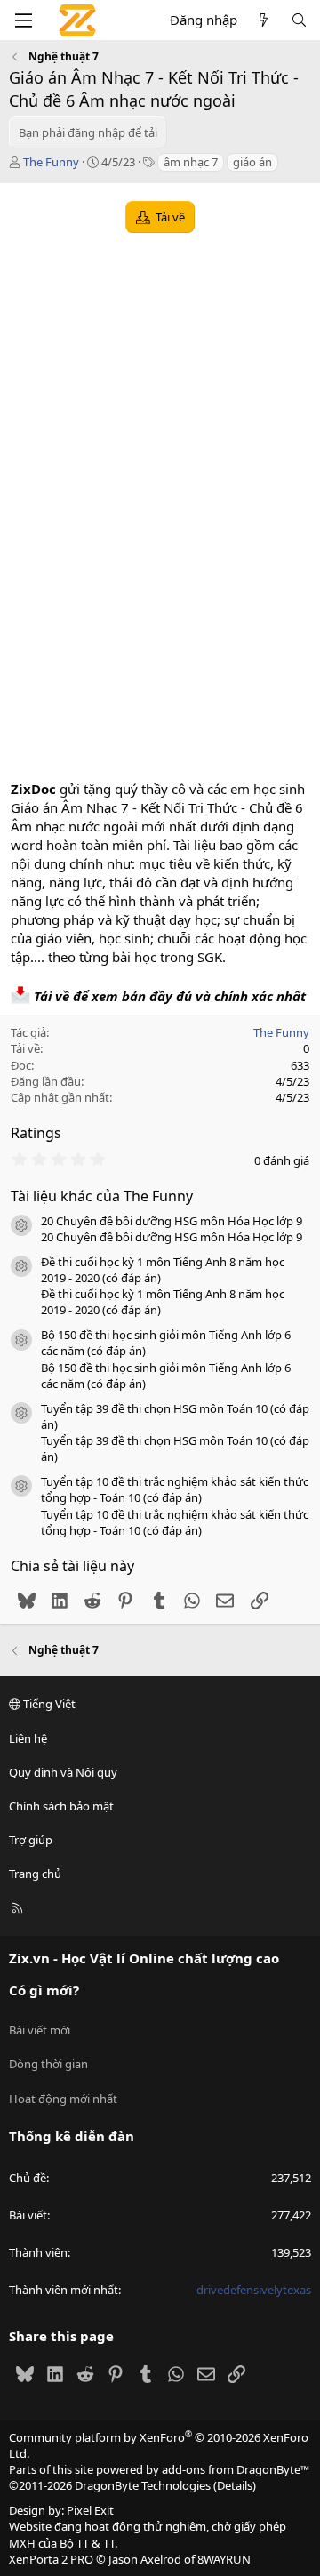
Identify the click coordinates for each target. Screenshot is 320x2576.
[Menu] (23, 20)
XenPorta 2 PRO (51, 2559)
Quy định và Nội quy (63, 1772)
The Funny (51, 162)
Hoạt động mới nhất (63, 2099)
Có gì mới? (44, 1990)
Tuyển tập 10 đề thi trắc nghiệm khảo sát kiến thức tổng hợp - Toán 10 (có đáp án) (175, 1489)
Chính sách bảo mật (61, 1806)
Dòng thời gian (48, 2064)
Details (235, 2485)
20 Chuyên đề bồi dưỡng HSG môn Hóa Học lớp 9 (172, 1221)
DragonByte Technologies (143, 2485)
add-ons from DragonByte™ (236, 2469)
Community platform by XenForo (159, 2445)
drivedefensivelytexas (254, 2290)
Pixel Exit (90, 2510)
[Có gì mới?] (264, 20)
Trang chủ (35, 1874)
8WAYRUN (224, 2559)
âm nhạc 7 (191, 162)
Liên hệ (28, 1738)
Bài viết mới (40, 2030)
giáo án (252, 162)
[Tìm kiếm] (299, 20)
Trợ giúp (31, 1840)
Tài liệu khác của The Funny (102, 1196)
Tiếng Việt (48, 1704)
